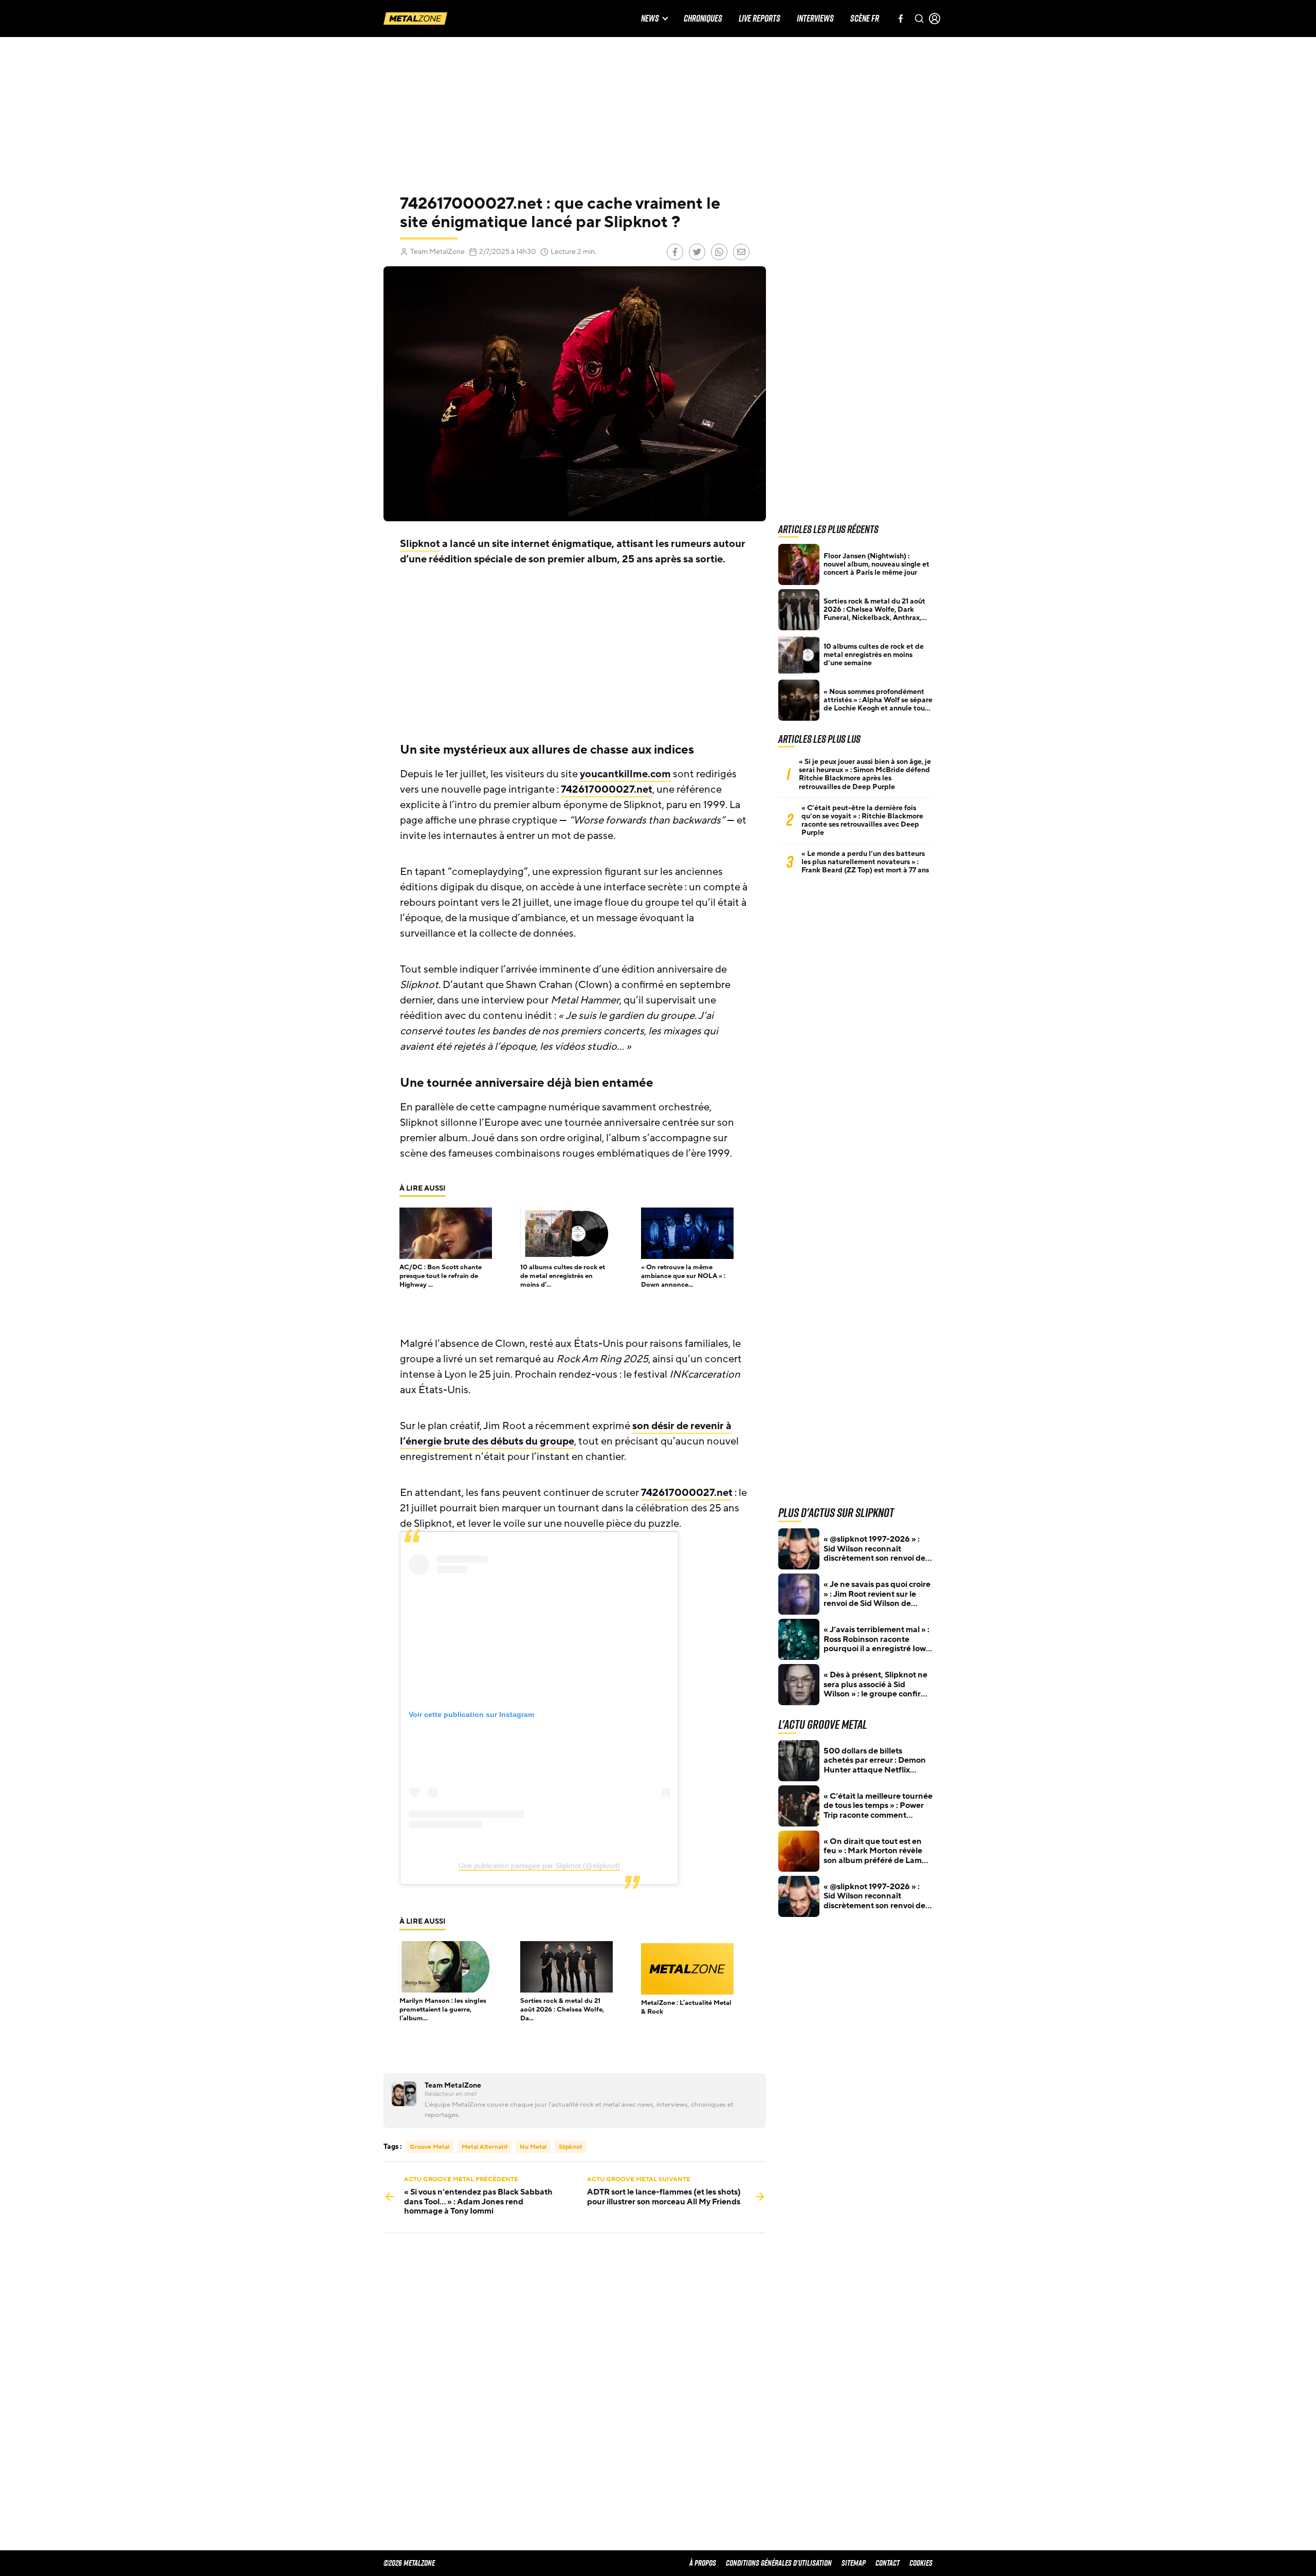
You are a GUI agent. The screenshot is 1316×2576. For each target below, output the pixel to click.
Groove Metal (429, 2147)
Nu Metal (533, 2147)
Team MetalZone (437, 252)
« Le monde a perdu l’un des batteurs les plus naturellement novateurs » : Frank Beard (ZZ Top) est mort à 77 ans (865, 862)
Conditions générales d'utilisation (779, 2563)
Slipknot (420, 544)
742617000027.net (607, 790)
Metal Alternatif (485, 2147)
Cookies (921, 2563)
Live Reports (760, 19)
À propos (703, 2563)
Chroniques (703, 19)
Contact (888, 2563)
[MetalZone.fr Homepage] (415, 19)
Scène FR (865, 19)
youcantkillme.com (625, 774)
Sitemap (854, 2563)
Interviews (815, 19)
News (650, 19)
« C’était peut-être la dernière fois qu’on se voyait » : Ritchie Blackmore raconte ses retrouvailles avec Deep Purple (862, 820)
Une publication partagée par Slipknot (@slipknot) (539, 1866)
